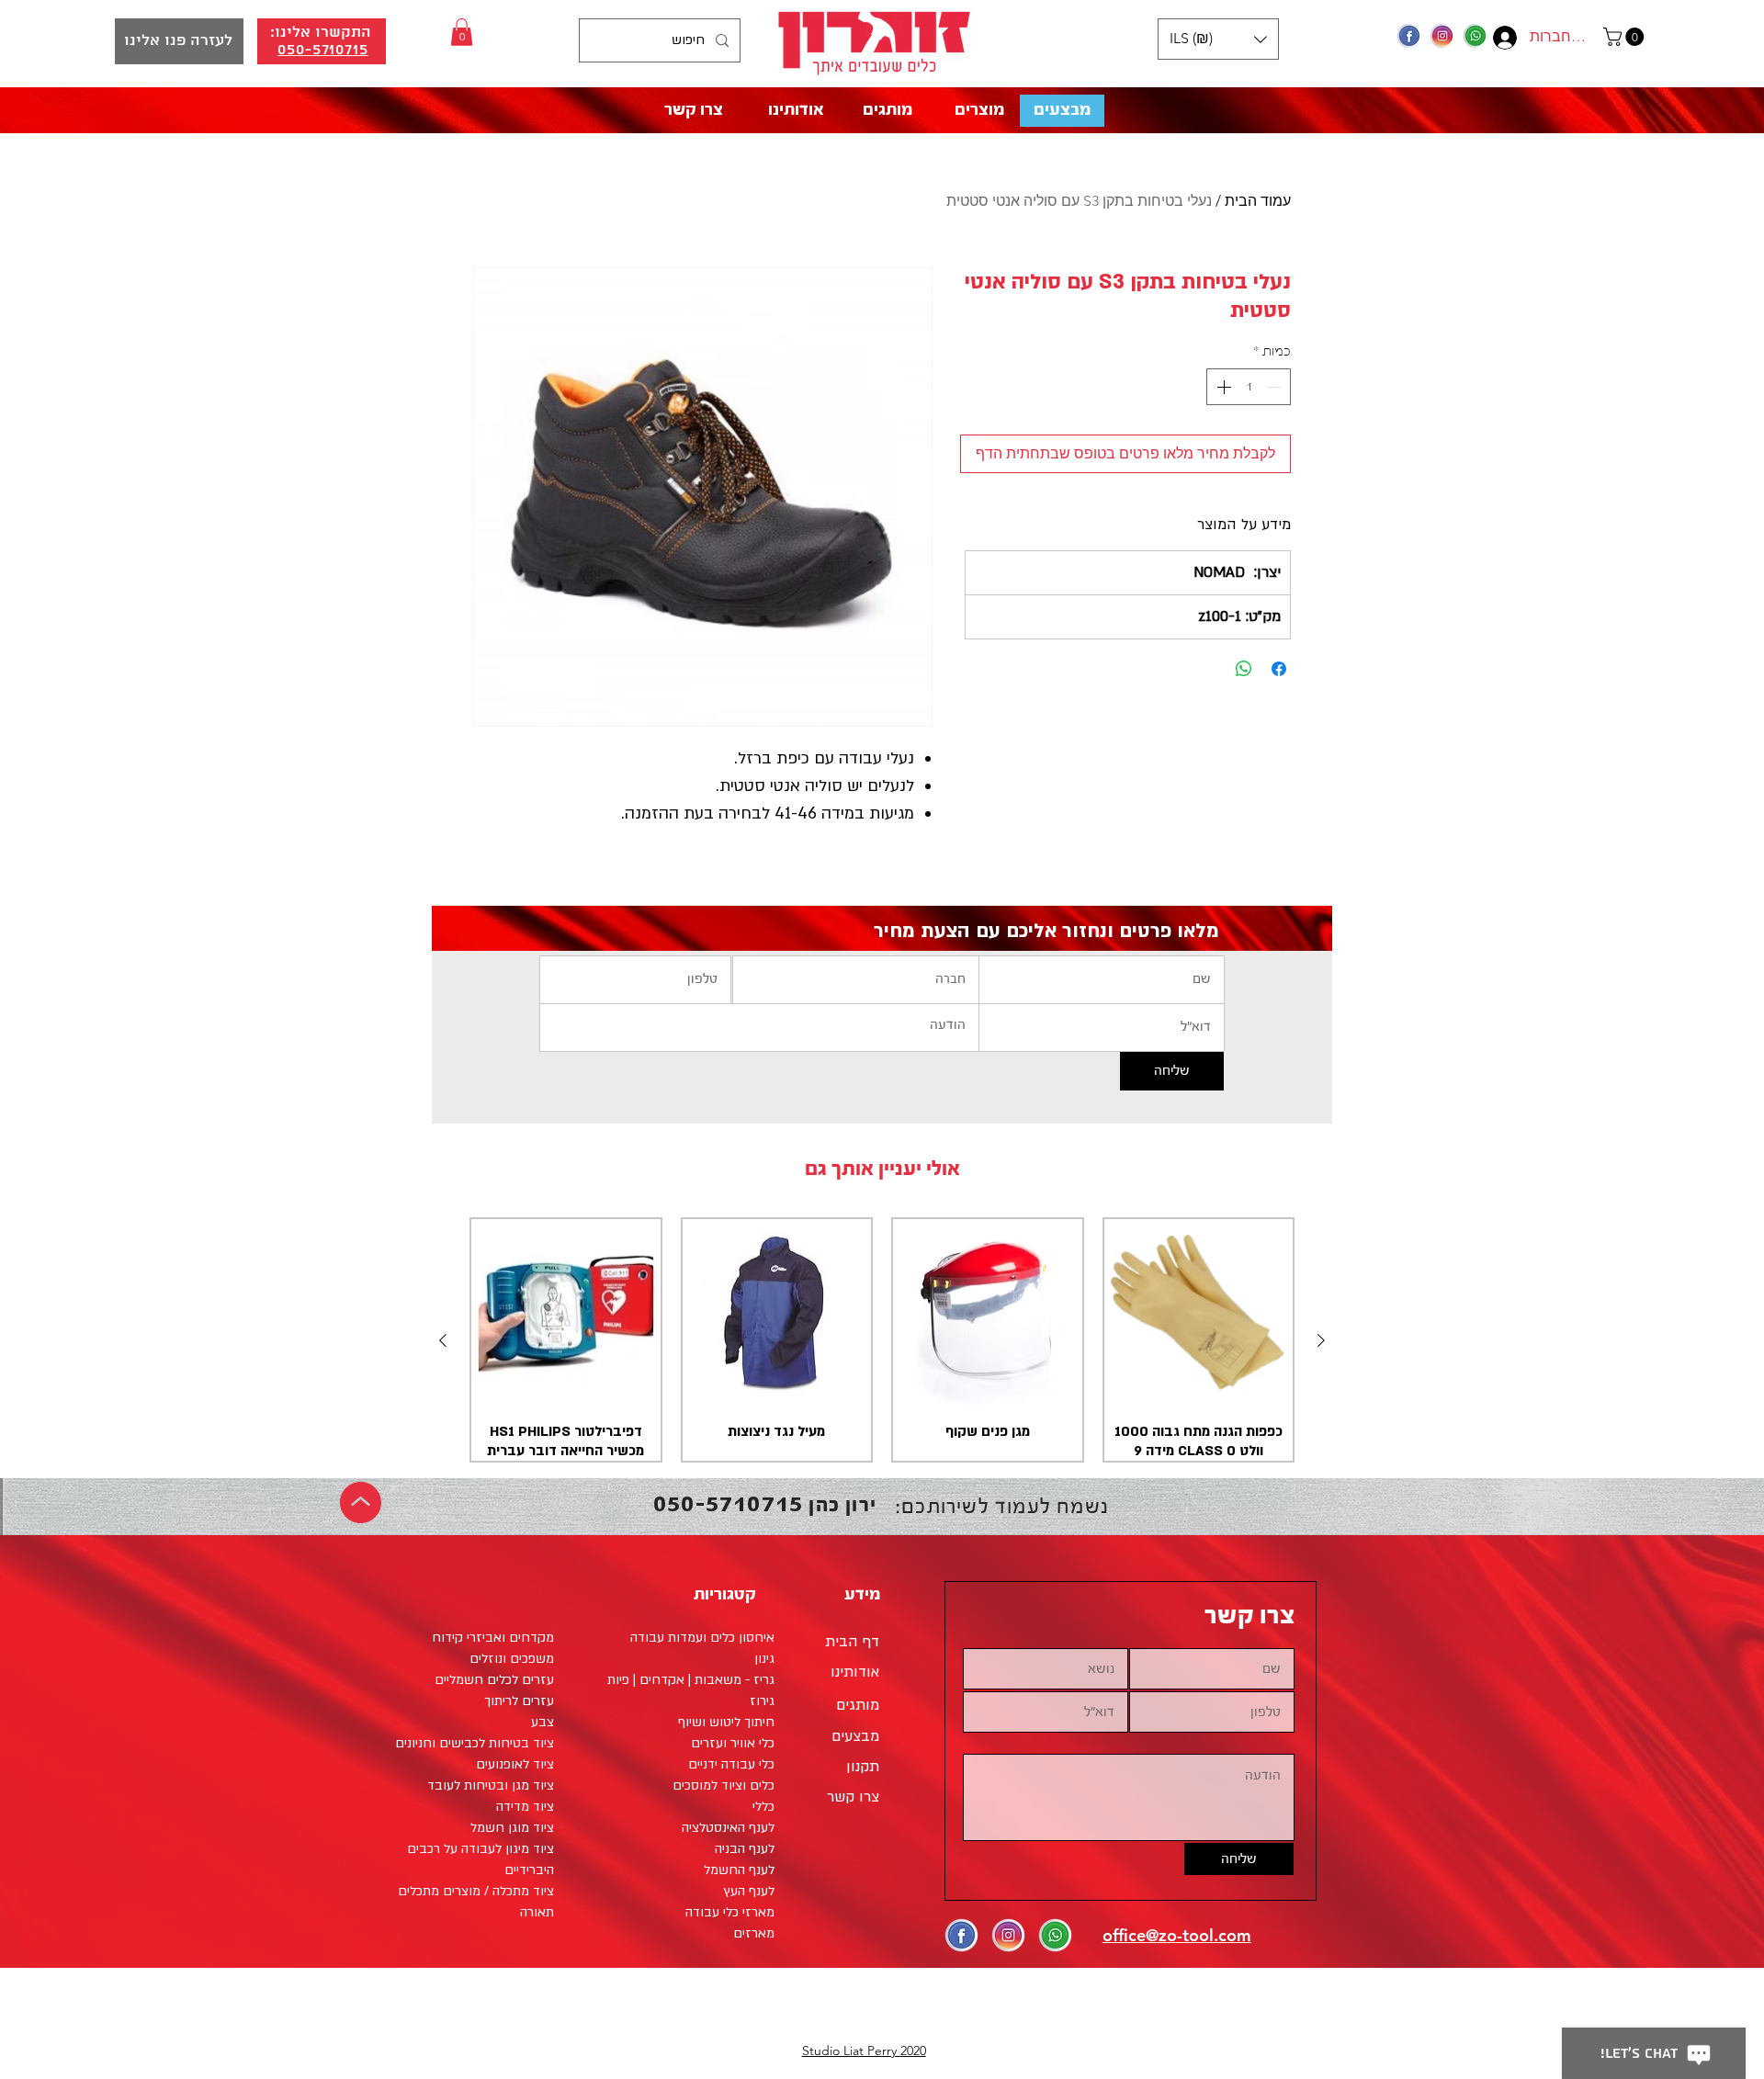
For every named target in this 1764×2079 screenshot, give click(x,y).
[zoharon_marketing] (1442, 36)
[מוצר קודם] (1321, 1340)
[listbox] (1218, 39)
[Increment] (1222, 387)
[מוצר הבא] (443, 1340)
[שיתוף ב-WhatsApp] (1244, 669)
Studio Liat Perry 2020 (864, 2051)
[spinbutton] (1249, 387)
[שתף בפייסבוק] (1279, 669)
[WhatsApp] (1476, 36)
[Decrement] (1275, 387)
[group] (882, 1340)
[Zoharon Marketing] (1409, 36)
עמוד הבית (1258, 201)
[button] (1626, 37)
